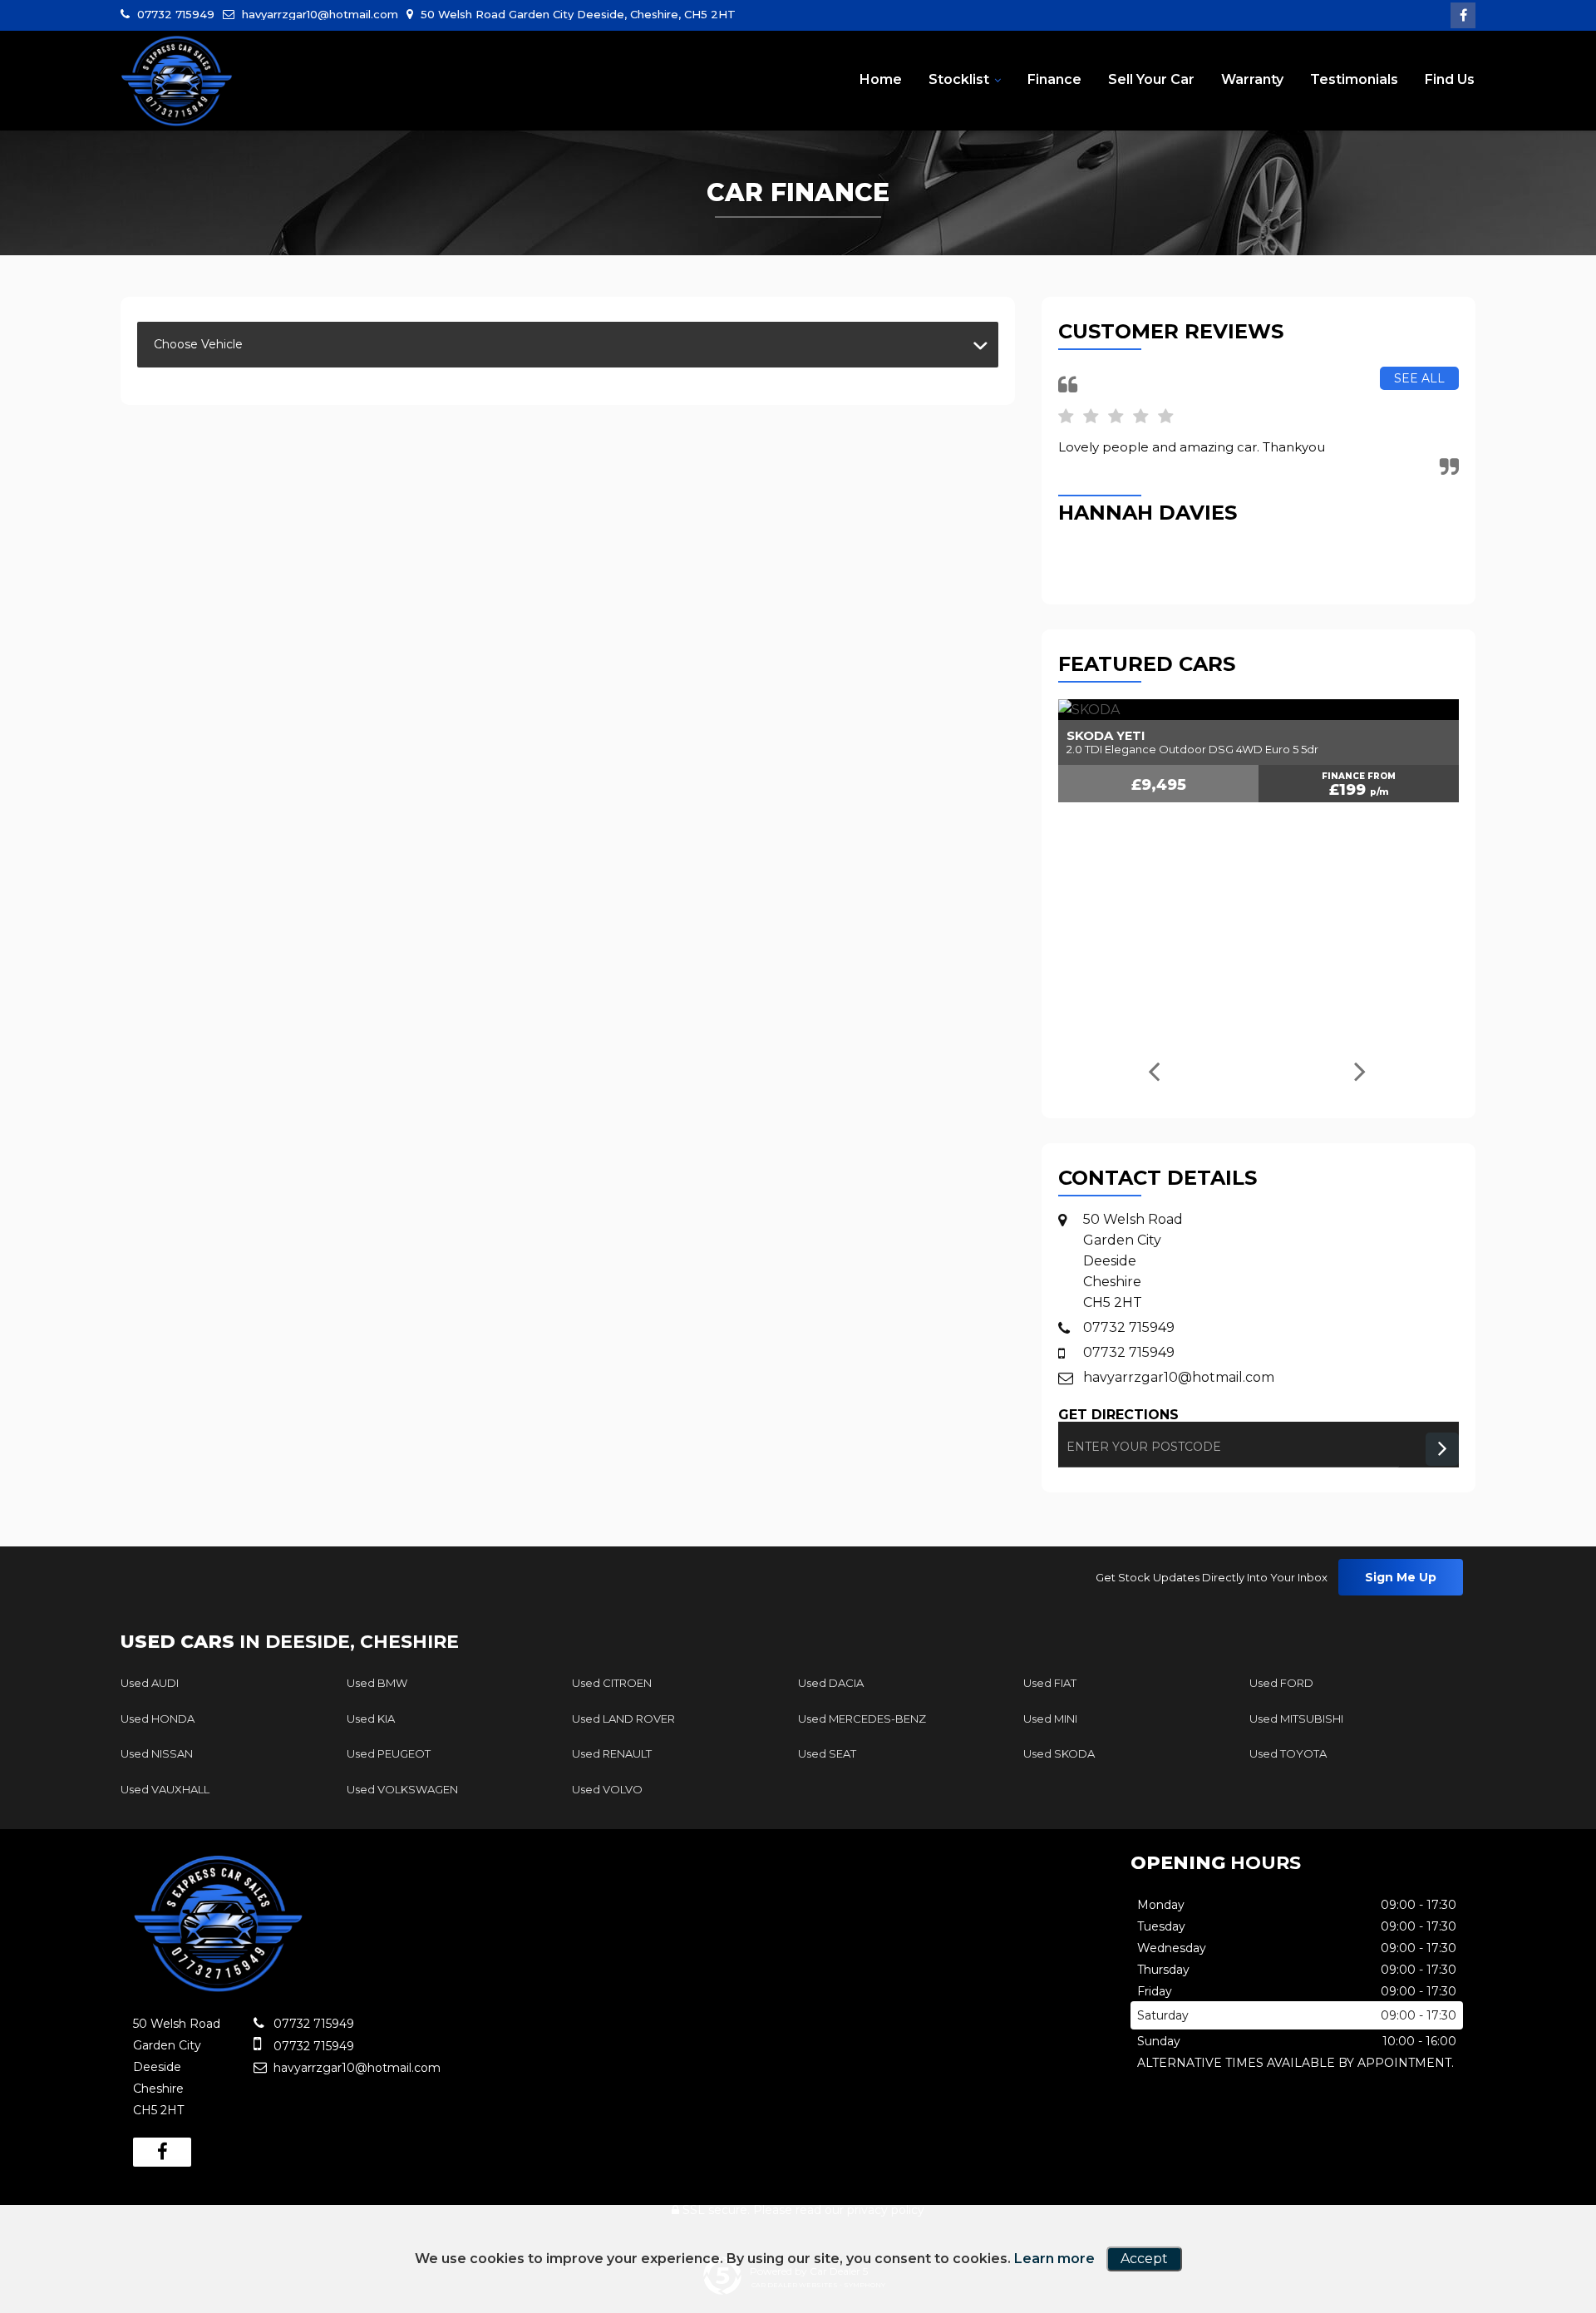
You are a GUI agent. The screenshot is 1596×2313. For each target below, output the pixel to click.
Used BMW (377, 1683)
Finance (1054, 79)
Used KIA (371, 1719)
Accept (1144, 2259)
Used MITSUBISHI (1296, 1719)
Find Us (1450, 79)
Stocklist (959, 79)
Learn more (1054, 2259)
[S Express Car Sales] (177, 81)
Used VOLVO (607, 1789)
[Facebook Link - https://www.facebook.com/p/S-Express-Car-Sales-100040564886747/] (1463, 15)
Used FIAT (1050, 1683)
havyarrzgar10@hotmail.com (318, 14)
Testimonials (1354, 79)
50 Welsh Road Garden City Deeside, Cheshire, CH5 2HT (576, 14)
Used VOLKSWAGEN (402, 1789)
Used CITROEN (612, 1683)
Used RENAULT (612, 1753)
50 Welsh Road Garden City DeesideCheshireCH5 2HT (1133, 1261)
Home (881, 79)
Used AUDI (150, 1683)
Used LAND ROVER (623, 1719)
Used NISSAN (157, 1753)
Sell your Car (1151, 79)
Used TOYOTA (1288, 1753)
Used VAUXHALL (165, 1789)
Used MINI (1050, 1719)
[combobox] (568, 345)
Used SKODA (1059, 1753)
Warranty (1252, 79)
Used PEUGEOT (389, 1753)
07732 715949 (174, 14)
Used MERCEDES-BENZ (862, 1719)
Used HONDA (158, 1719)
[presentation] (1152, 1073)
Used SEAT (827, 1753)
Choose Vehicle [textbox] (198, 344)
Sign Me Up (1401, 1577)
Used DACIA (831, 1683)
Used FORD (1281, 1683)
